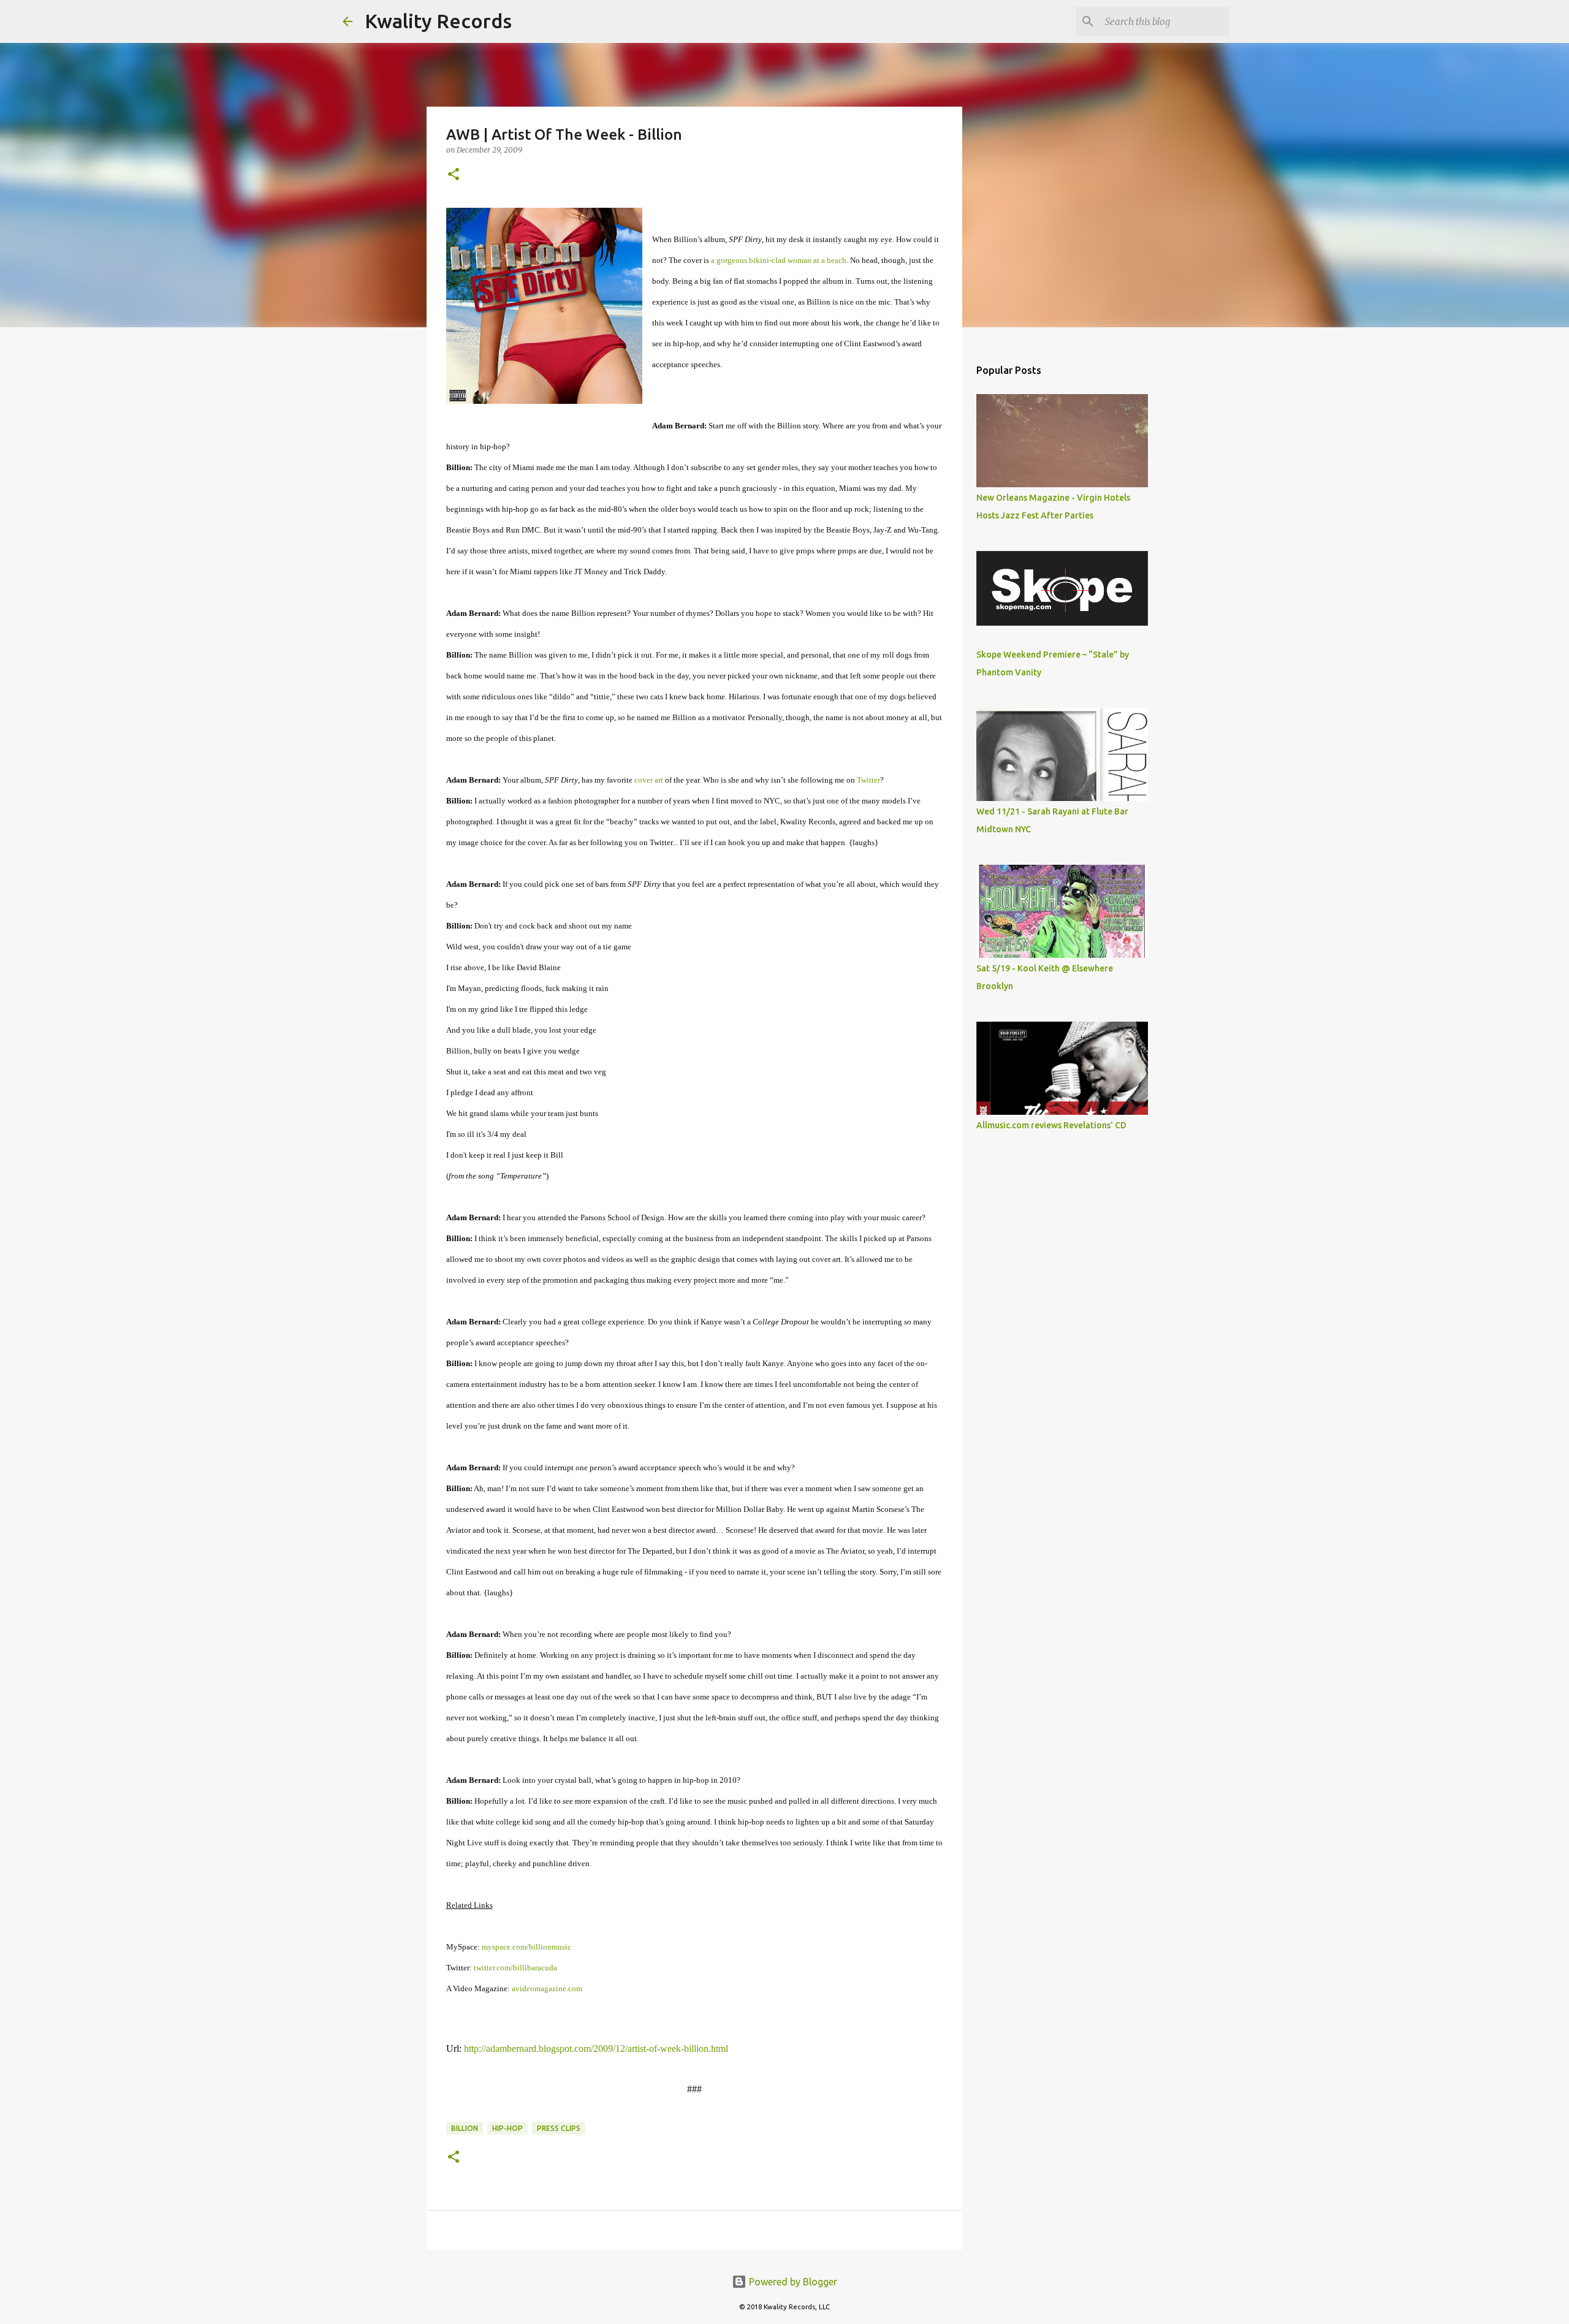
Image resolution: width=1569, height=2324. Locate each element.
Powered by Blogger (792, 2282)
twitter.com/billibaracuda (515, 1968)
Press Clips (559, 2128)
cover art (649, 780)
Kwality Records (438, 21)
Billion (465, 2128)
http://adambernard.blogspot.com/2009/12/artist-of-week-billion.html (596, 2049)
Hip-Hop (507, 2128)
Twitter (868, 780)
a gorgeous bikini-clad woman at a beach (779, 260)
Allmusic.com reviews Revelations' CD (1051, 1125)
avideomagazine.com (547, 1988)
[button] (454, 175)
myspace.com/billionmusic (526, 1947)
